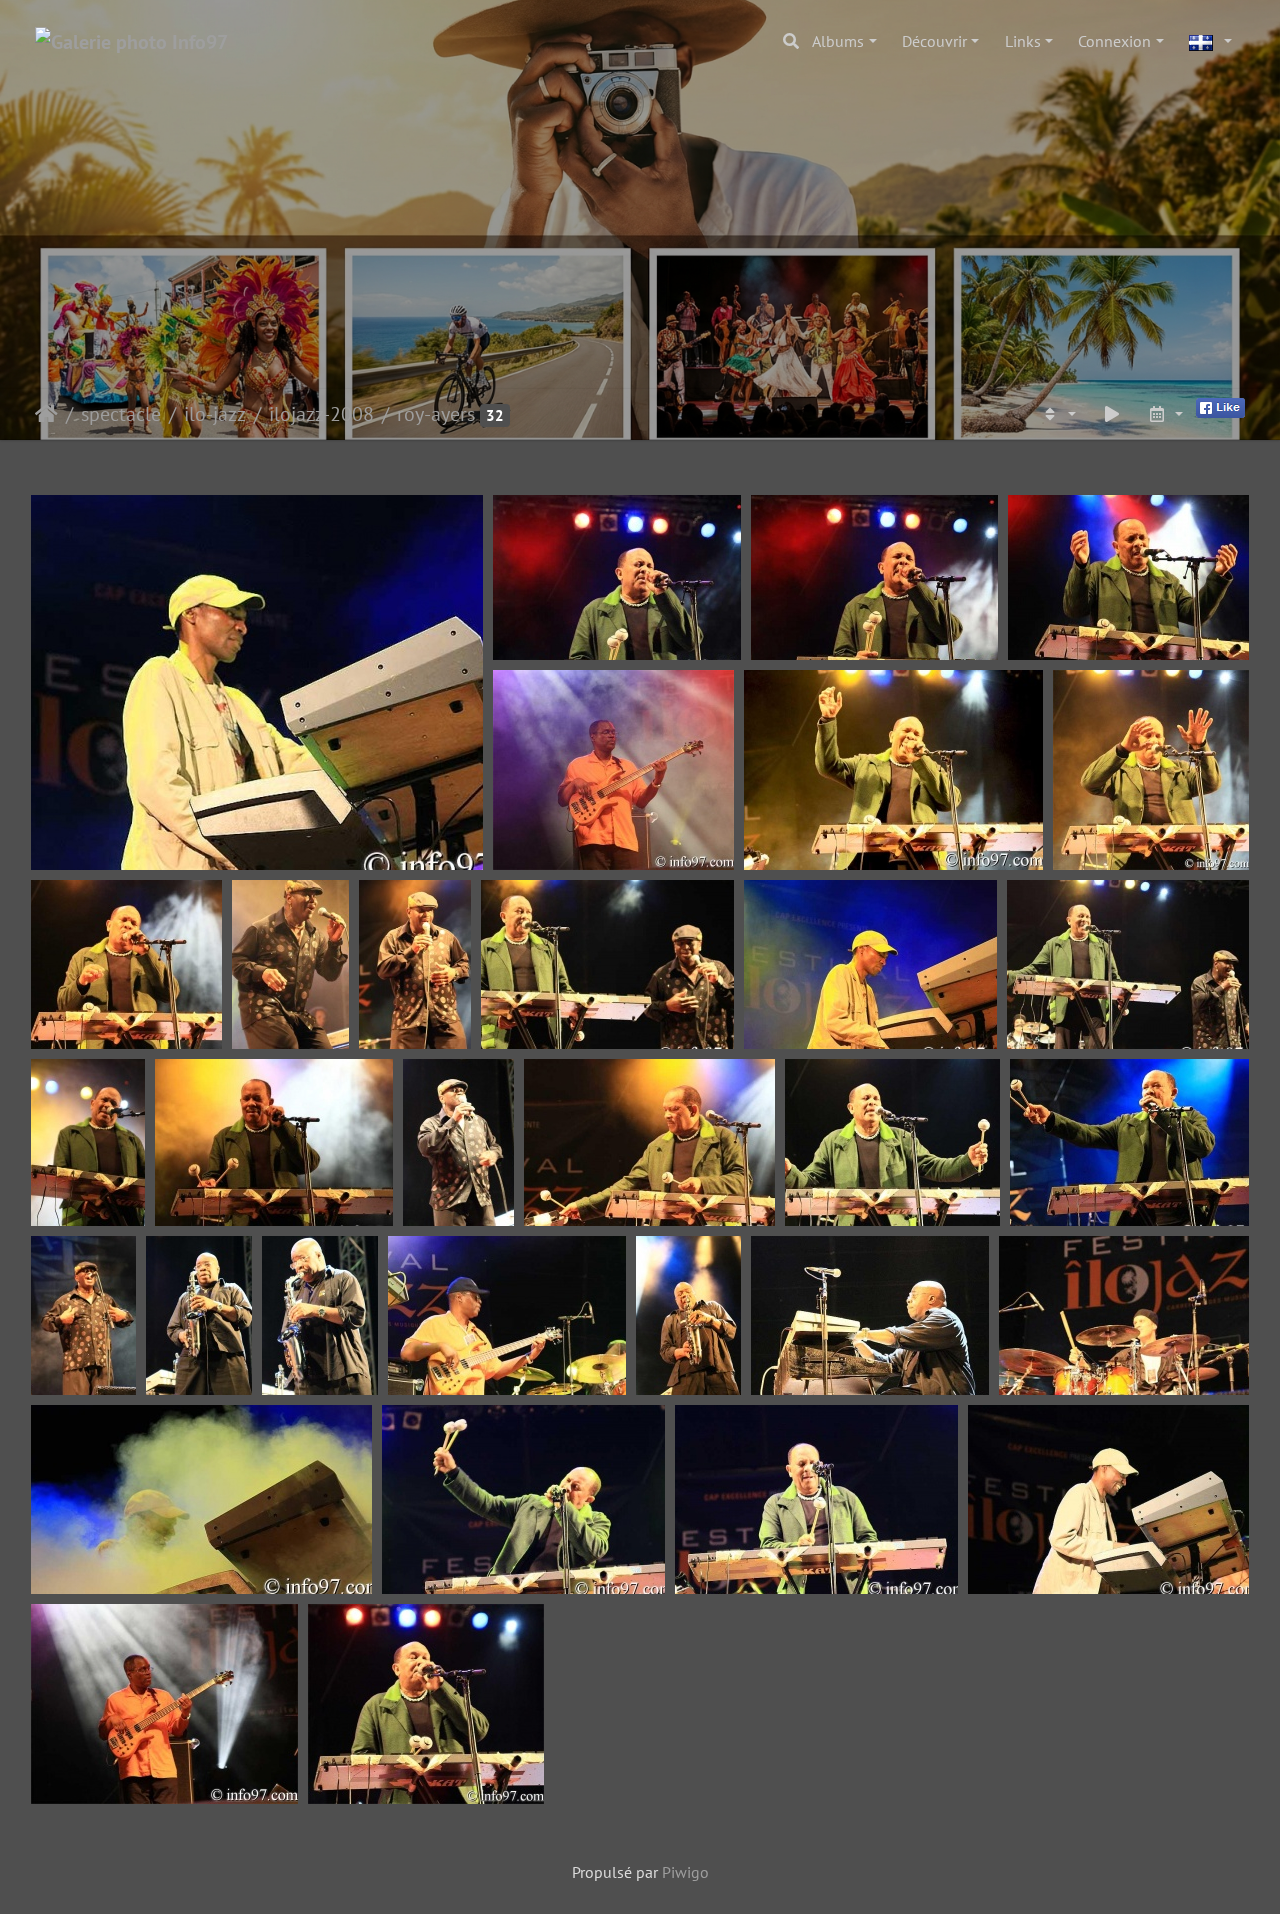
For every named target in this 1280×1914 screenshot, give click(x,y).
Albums (838, 41)
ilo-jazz (215, 414)
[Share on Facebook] (1220, 406)
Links (1023, 41)
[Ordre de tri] (1058, 414)
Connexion (1114, 41)
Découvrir (934, 41)
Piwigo (685, 1872)
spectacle (121, 414)
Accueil (46, 414)
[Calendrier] (1165, 414)
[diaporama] (1112, 414)
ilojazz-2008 (321, 414)
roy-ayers (436, 414)
